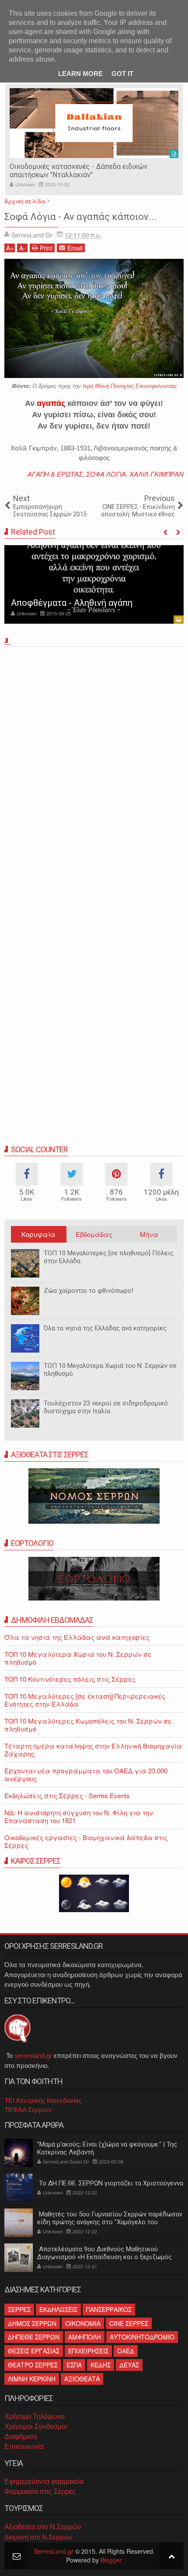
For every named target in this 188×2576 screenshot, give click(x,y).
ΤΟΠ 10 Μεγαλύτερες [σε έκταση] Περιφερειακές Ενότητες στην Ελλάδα (85, 1700)
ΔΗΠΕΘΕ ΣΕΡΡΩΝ (34, 2337)
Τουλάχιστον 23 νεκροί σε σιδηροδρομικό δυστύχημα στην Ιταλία (106, 1407)
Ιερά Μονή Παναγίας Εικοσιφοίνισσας (130, 386)
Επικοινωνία (24, 2447)
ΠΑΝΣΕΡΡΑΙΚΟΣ (109, 2309)
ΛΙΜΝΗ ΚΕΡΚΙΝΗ (32, 2379)
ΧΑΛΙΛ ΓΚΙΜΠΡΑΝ (157, 474)
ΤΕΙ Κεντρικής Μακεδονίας (43, 2100)
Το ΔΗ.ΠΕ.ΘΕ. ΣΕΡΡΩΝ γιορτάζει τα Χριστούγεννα (110, 2183)
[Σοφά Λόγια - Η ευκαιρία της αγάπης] (94, 584)
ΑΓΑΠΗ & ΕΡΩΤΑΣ (55, 474)
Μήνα (149, 1234)
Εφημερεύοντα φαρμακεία (44, 2482)
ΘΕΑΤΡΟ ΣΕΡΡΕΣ (33, 2365)
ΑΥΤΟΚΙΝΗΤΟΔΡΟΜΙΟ (142, 2337)
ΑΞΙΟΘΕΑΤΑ (82, 2379)
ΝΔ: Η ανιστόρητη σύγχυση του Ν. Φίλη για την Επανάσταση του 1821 (79, 1816)
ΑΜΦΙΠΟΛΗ (85, 2337)
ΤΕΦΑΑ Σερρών (28, 2110)
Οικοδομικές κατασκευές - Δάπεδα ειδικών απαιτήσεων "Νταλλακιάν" (78, 171)
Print (46, 248)
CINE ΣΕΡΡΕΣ (129, 2323)
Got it (122, 74)
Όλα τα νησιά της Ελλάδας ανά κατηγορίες (105, 1328)
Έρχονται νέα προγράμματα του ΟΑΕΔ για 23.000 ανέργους (86, 1774)
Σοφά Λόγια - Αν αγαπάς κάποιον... (80, 217)
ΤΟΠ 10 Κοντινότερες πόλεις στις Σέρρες (70, 1679)
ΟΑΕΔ (126, 2351)
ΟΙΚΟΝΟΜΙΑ (83, 2323)
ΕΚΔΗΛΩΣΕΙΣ (58, 2309)
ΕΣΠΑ (74, 2365)
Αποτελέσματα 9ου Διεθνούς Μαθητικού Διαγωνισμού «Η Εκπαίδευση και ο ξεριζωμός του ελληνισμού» (104, 2257)
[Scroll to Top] (172, 2556)
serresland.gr (33, 2056)
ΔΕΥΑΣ (129, 2365)
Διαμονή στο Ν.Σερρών (38, 2537)
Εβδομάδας (94, 1234)
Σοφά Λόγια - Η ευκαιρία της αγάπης (84, 603)
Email (75, 248)
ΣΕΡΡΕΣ (19, 2309)
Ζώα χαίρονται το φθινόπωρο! (89, 1291)
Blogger (111, 2560)
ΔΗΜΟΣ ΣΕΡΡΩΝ (32, 2323)
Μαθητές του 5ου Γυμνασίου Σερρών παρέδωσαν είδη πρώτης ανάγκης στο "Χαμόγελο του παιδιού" (110, 2222)
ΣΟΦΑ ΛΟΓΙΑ (106, 474)
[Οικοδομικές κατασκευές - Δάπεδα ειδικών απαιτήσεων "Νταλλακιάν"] (94, 123)
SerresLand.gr (54, 2551)
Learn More (80, 74)
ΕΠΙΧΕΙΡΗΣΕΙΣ (88, 2351)
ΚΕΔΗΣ (101, 2365)
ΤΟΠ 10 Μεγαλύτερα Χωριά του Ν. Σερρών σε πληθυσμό (78, 1658)
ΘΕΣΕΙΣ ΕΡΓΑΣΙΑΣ (34, 2351)
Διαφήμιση (21, 2437)
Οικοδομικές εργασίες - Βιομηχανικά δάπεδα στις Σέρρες (86, 1841)
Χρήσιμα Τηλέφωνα (35, 2416)
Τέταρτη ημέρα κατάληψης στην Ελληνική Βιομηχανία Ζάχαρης (93, 1750)
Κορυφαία (38, 1234)
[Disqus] (94, 772)
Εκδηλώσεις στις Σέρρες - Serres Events (67, 1795)
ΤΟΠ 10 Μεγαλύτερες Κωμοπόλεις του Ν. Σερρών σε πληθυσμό (88, 1725)
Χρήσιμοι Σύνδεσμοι (36, 2427)
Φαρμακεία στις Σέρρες (40, 2492)
